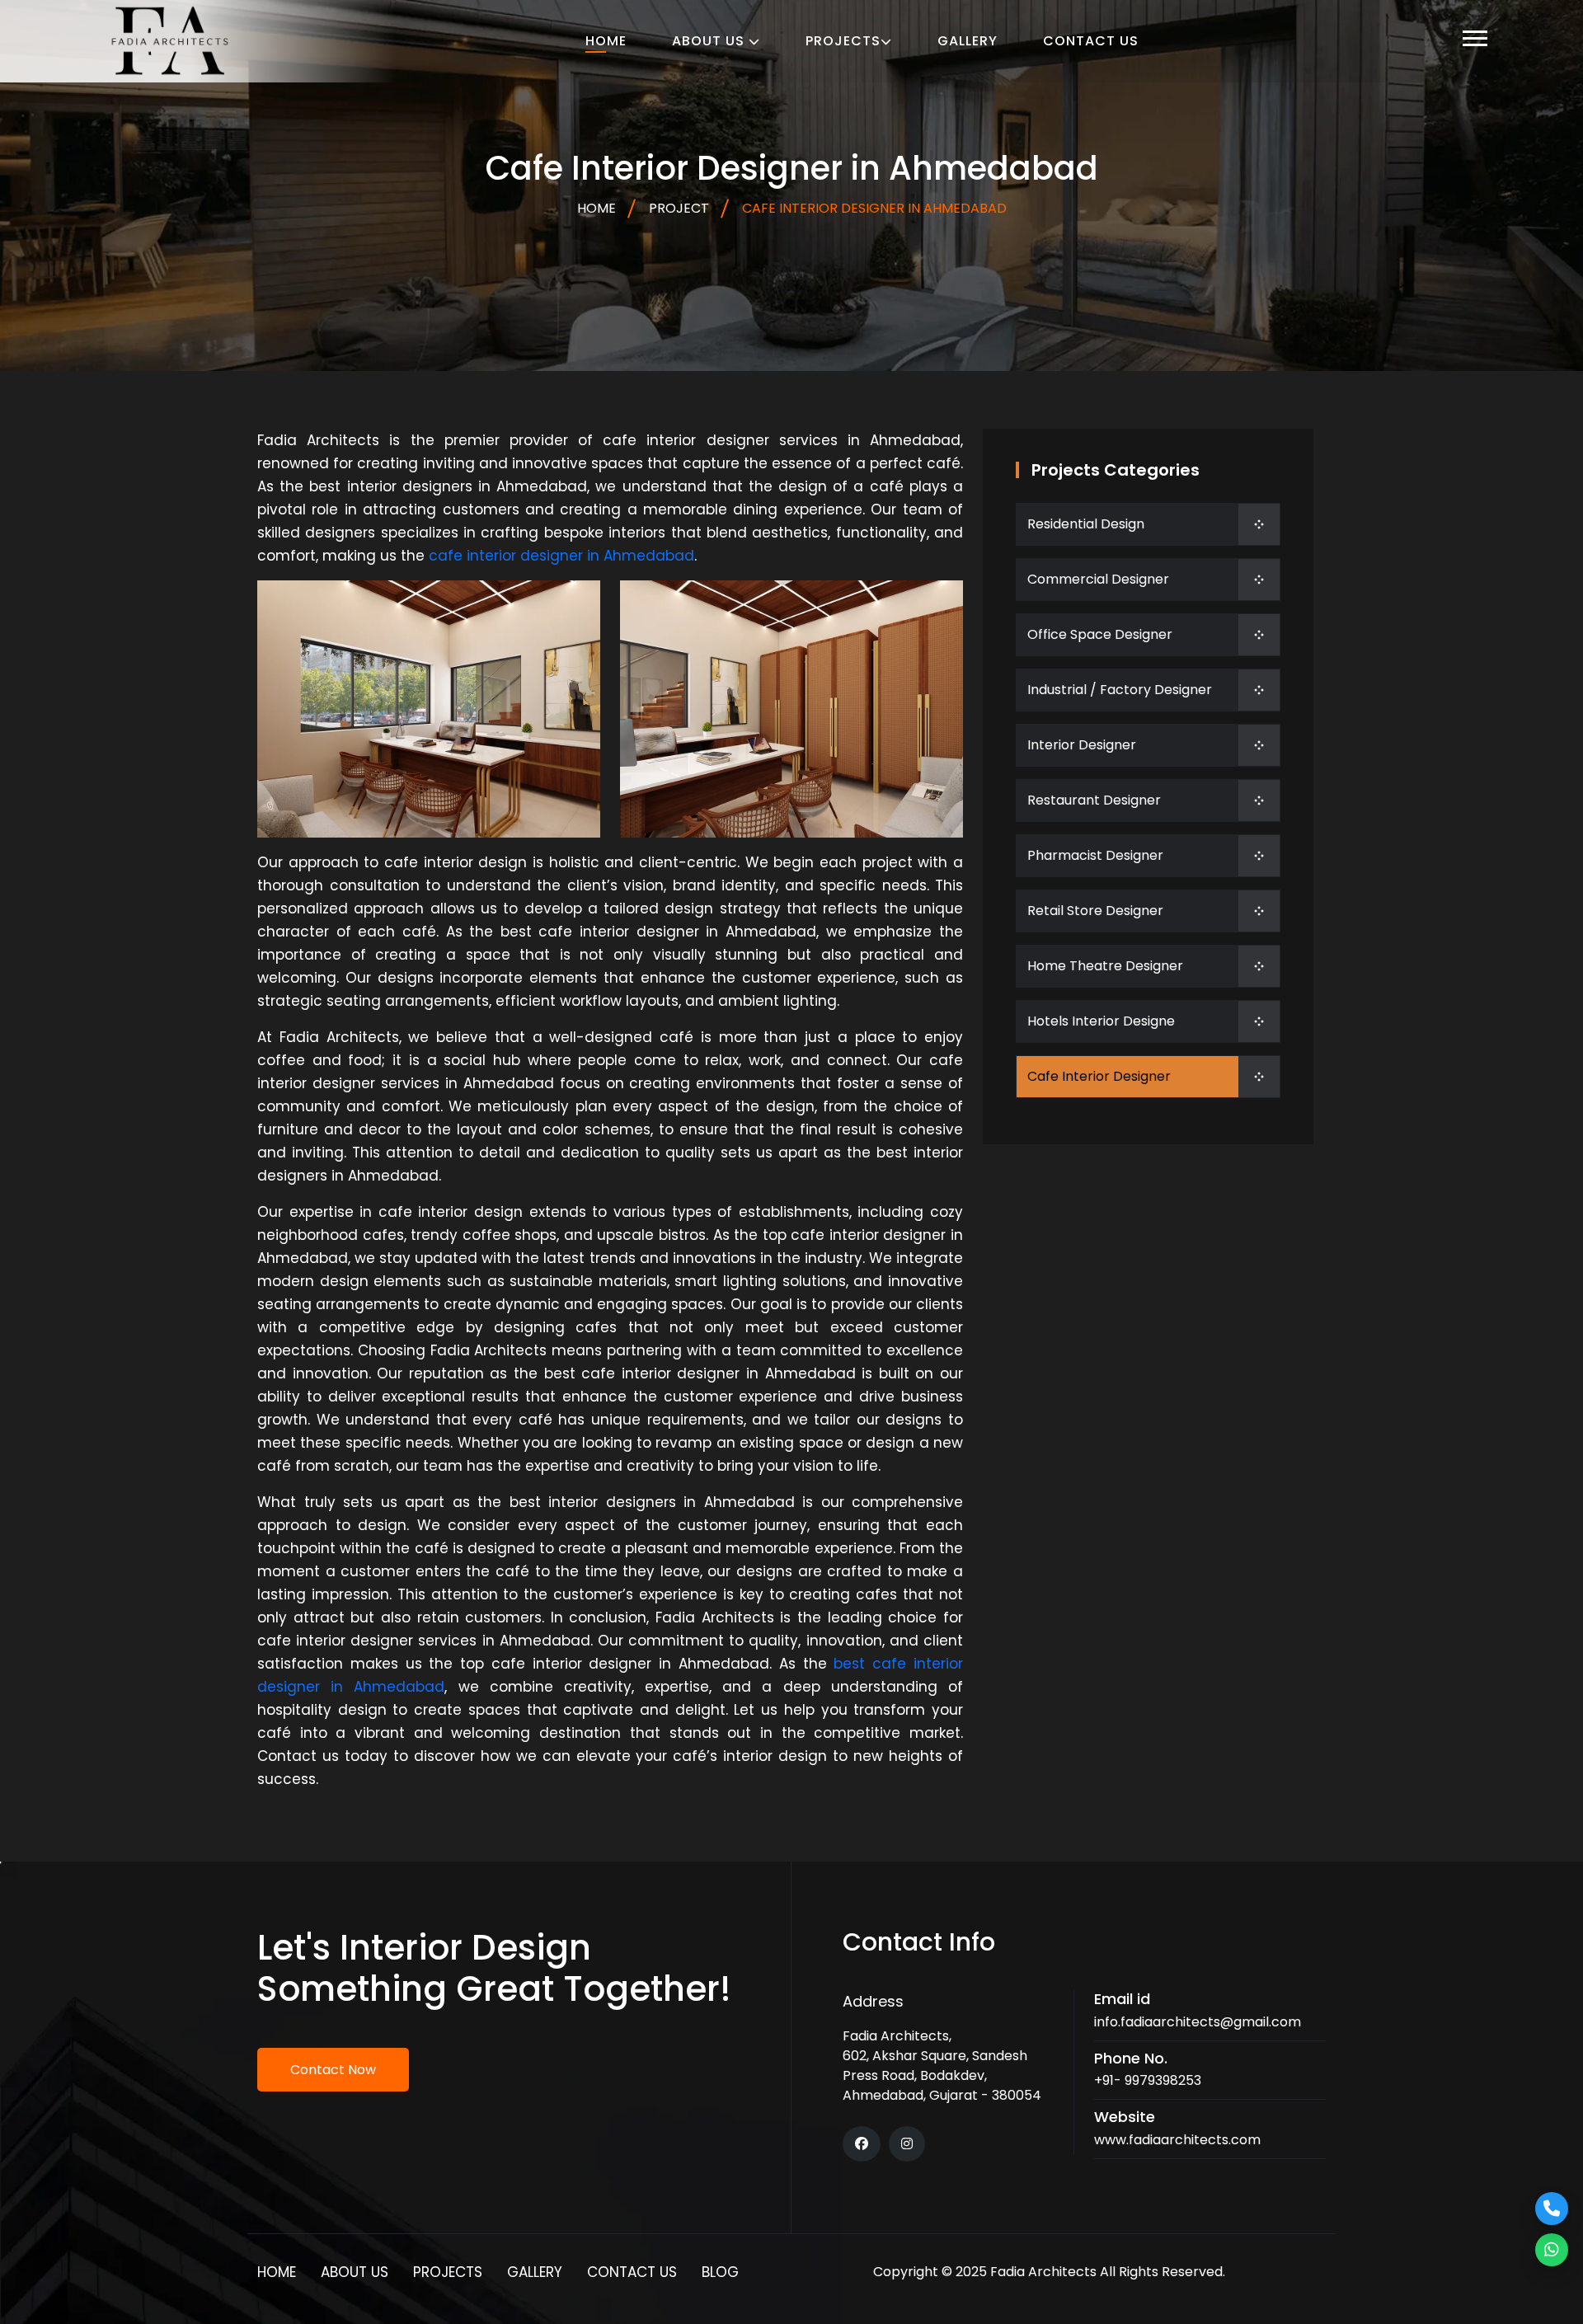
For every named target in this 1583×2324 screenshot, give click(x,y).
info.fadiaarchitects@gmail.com (1198, 2022)
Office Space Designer (1100, 634)
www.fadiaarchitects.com (1177, 2140)
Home (606, 41)
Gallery (968, 41)
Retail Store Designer (1095, 911)
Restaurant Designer (1094, 800)
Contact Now (333, 2070)
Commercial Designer (1098, 579)
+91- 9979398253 (1148, 2080)
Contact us (1091, 41)
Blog (720, 2272)
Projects (843, 41)
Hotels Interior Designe (1101, 1021)
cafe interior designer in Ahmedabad (561, 556)
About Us (710, 41)
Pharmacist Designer (1095, 855)
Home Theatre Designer (1105, 966)
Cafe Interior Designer (1099, 1076)
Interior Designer (1082, 745)
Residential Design (1086, 524)
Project (679, 208)
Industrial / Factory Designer (1120, 690)
